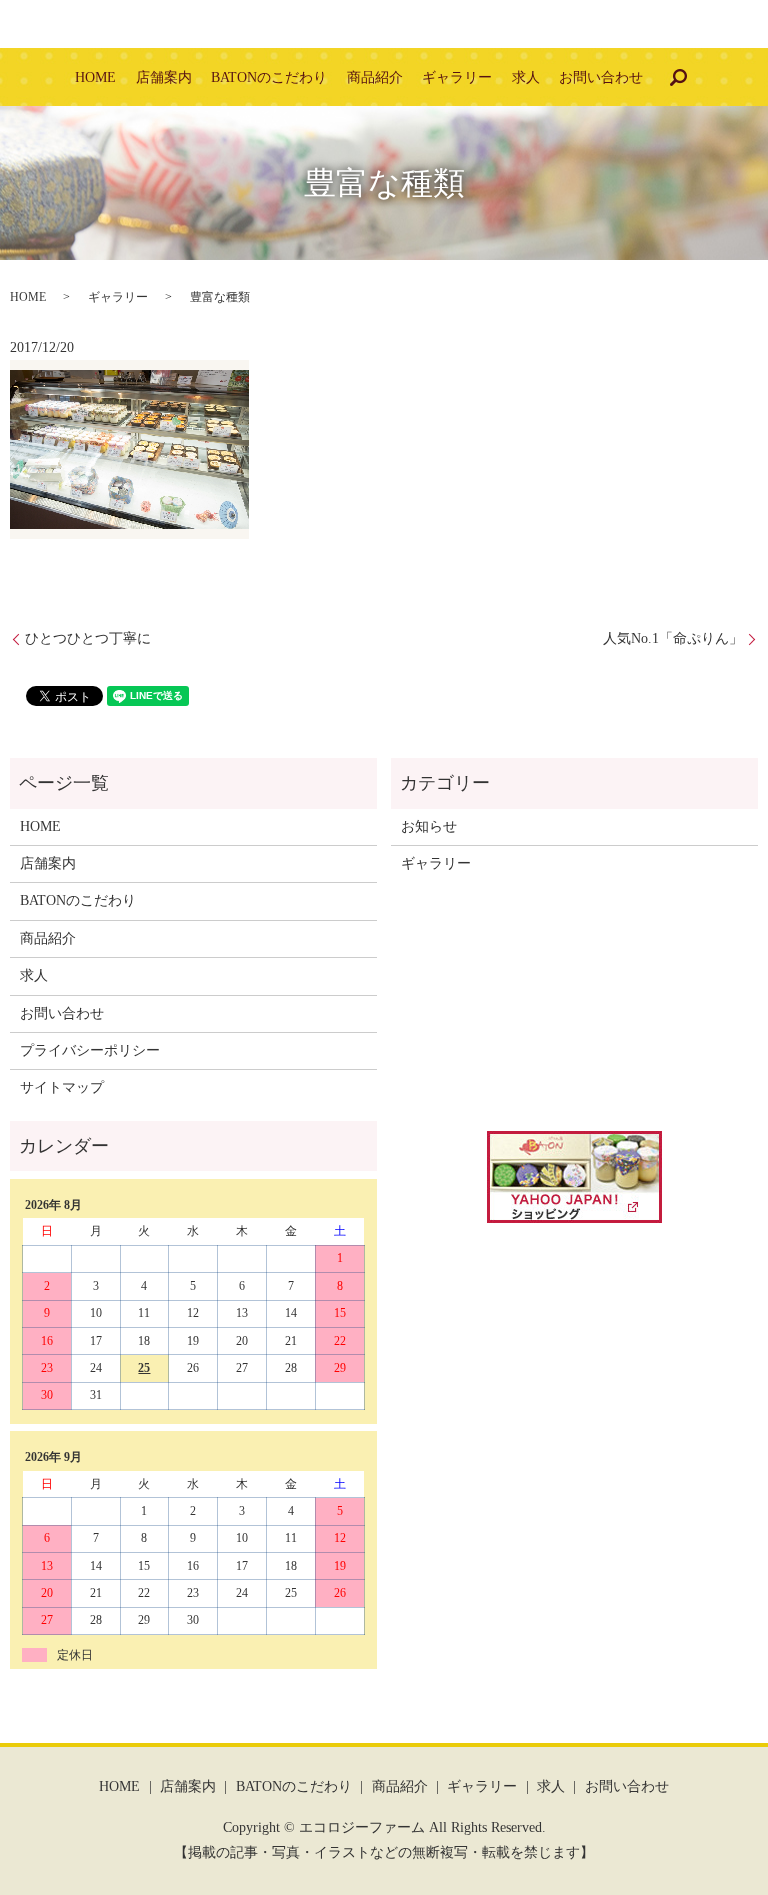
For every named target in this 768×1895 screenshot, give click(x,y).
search (678, 77)
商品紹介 (375, 77)
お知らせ (429, 826)
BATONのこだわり (269, 77)
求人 (526, 77)
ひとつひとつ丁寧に (88, 638)
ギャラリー (457, 77)
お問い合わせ (601, 77)
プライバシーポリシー (90, 1050)
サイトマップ (62, 1087)
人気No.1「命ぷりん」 (673, 638)
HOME (95, 77)
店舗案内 (164, 77)
